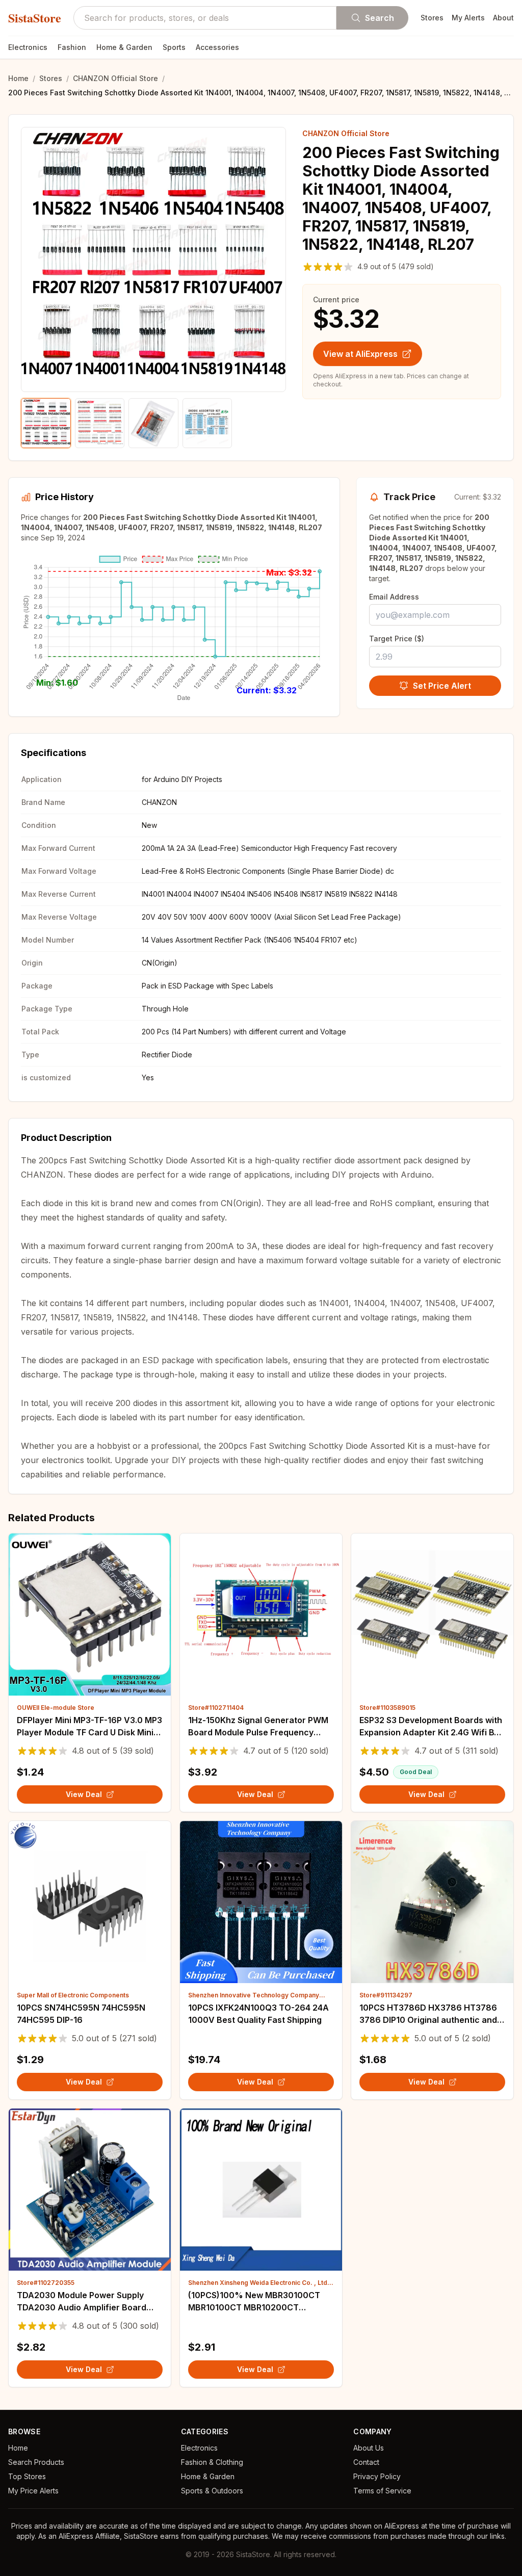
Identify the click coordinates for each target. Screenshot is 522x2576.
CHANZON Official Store (115, 78)
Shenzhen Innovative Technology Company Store (254, 1995)
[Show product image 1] (46, 423)
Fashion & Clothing (212, 2462)
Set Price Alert (442, 686)
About (503, 18)
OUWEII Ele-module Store (56, 1708)
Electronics (28, 47)
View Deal (84, 1794)
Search (380, 18)
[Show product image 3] (153, 423)
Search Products (36, 2462)
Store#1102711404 (216, 1708)
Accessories (217, 47)
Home (18, 78)
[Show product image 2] (100, 423)
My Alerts (468, 18)
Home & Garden (124, 47)
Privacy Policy (377, 2476)
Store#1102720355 (46, 2283)
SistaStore (35, 18)
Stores (432, 18)
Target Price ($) (397, 639)
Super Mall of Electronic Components (73, 1995)
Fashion (72, 47)
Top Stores (27, 2476)
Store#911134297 (386, 1995)
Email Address (394, 597)
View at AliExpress (360, 354)
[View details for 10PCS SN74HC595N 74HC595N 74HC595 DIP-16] (90, 1902)
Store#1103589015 (387, 1708)
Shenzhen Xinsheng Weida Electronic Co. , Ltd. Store (259, 2283)
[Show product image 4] (207, 423)
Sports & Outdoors (212, 2491)
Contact (366, 2462)
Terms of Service (382, 2491)
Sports (174, 47)
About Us (369, 2448)
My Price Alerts (33, 2491)
